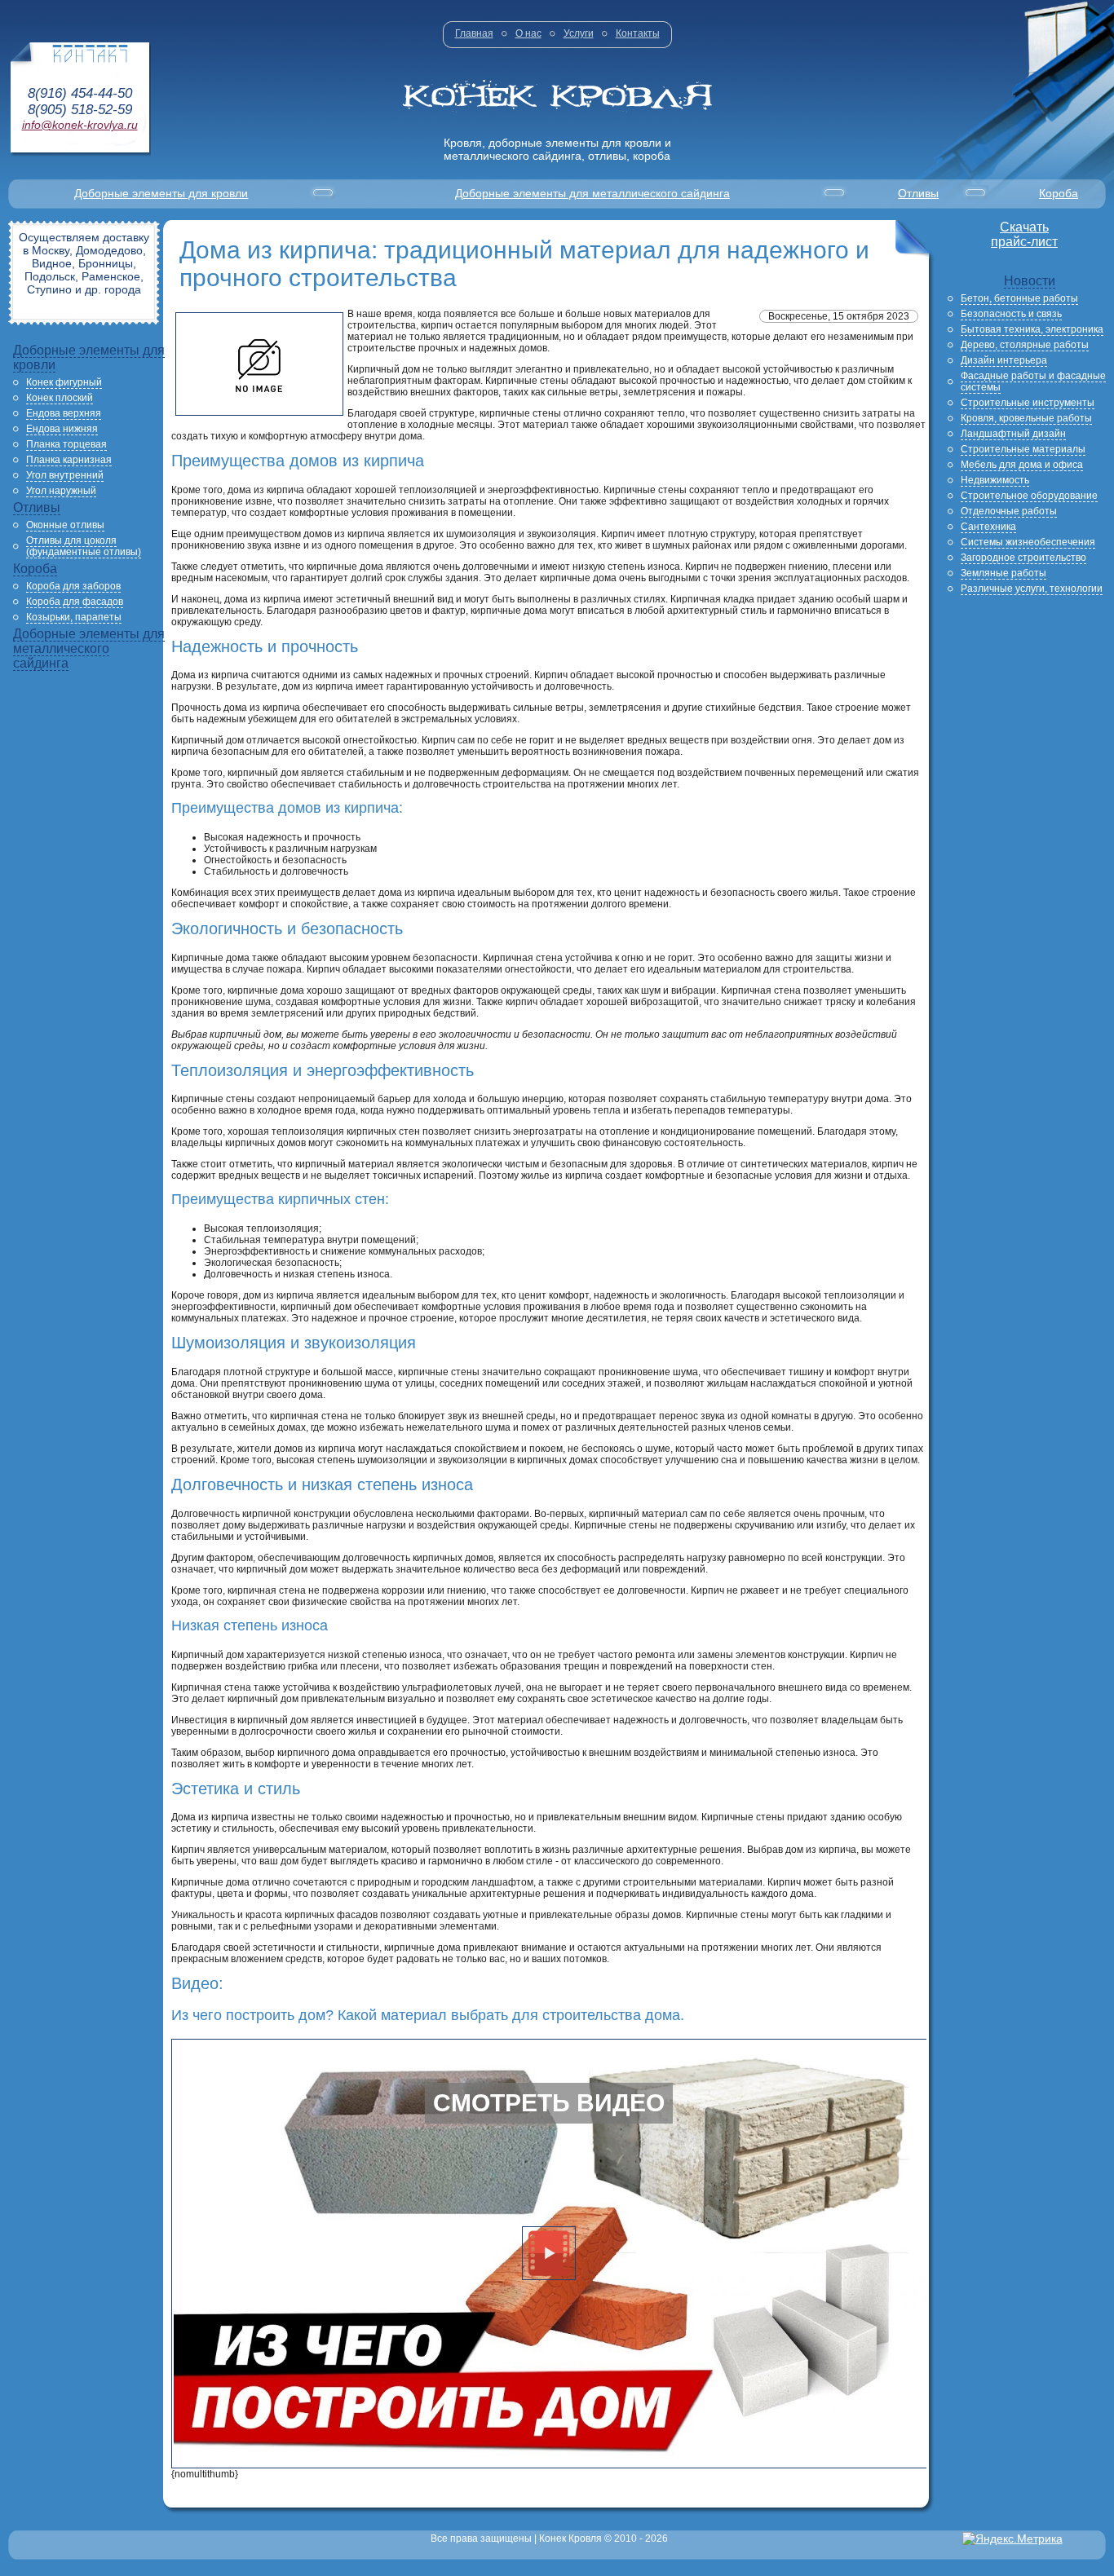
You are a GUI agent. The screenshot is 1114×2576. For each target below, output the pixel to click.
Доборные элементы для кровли (161, 193)
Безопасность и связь (1011, 314)
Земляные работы (1003, 573)
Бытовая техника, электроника (1032, 329)
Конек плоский (60, 398)
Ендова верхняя (64, 413)
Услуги (579, 33)
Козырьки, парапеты (74, 617)
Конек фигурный (64, 382)
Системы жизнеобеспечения (1028, 542)
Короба (1059, 193)
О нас (528, 33)
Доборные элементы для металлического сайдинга (592, 193)
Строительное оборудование (1029, 496)
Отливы (918, 193)
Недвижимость (995, 480)
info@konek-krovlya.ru (80, 125)
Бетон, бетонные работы (1019, 298)
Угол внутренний (65, 475)
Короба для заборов (73, 586)
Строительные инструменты (1028, 403)
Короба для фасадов (75, 602)
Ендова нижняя (62, 429)
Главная (474, 33)
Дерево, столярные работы (1025, 345)
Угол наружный (61, 491)
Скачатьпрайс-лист (1024, 234)
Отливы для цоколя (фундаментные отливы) (84, 546)
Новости (1030, 281)
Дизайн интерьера (1004, 360)
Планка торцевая (66, 444)
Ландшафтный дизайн (1013, 434)
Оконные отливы (65, 525)
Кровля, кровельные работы (1026, 418)
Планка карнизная (69, 460)
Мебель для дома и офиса (1022, 465)
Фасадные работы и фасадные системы (1033, 382)
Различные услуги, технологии (1032, 589)
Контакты (638, 33)
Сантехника (988, 527)
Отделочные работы (1009, 511)
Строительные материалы (1023, 449)
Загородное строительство (1023, 558)
